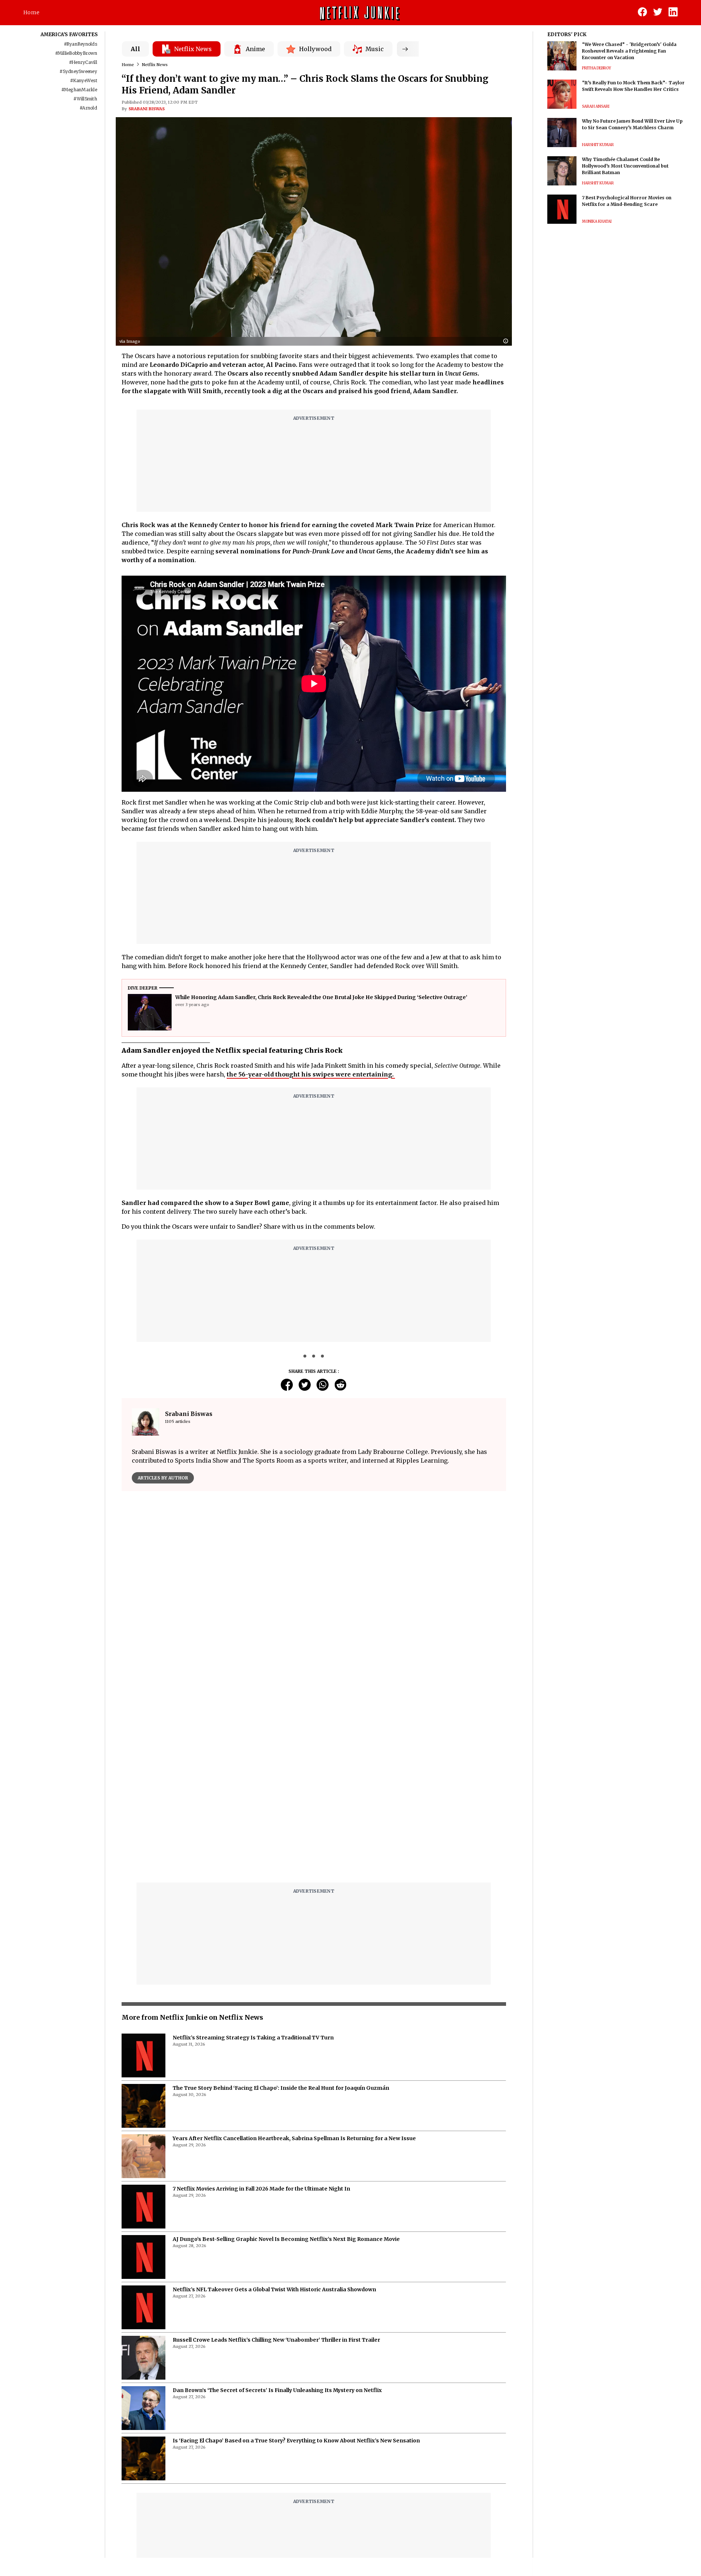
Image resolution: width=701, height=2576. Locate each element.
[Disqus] (314, 1601)
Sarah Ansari (596, 106)
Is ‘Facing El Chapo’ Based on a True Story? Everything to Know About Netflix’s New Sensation (296, 2258)
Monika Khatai (597, 221)
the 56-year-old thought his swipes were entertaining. (311, 1074)
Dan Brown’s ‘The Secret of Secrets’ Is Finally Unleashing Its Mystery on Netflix (277, 2208)
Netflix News (155, 65)
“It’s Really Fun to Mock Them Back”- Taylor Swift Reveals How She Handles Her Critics (633, 86)
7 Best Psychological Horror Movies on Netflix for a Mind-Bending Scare (627, 201)
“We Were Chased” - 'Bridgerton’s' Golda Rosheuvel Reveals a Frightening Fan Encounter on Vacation (629, 51)
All (135, 49)
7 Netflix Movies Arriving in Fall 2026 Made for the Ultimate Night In (261, 2006)
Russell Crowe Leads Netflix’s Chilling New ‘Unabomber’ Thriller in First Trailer (276, 2157)
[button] (507, 341)
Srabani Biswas (147, 109)
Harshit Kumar (598, 145)
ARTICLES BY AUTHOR (163, 1478)
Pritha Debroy (597, 68)
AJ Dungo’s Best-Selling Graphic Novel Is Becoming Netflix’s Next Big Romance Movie (286, 2057)
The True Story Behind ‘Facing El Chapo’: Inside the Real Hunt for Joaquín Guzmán (281, 1905)
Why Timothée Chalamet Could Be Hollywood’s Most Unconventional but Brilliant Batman (625, 166)
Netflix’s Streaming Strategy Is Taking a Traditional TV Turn (253, 1855)
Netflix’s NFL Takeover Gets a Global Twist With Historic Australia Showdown (274, 2107)
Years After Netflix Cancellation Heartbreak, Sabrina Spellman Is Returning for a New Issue (294, 1956)
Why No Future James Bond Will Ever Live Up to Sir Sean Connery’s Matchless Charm (632, 124)
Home (31, 12)
